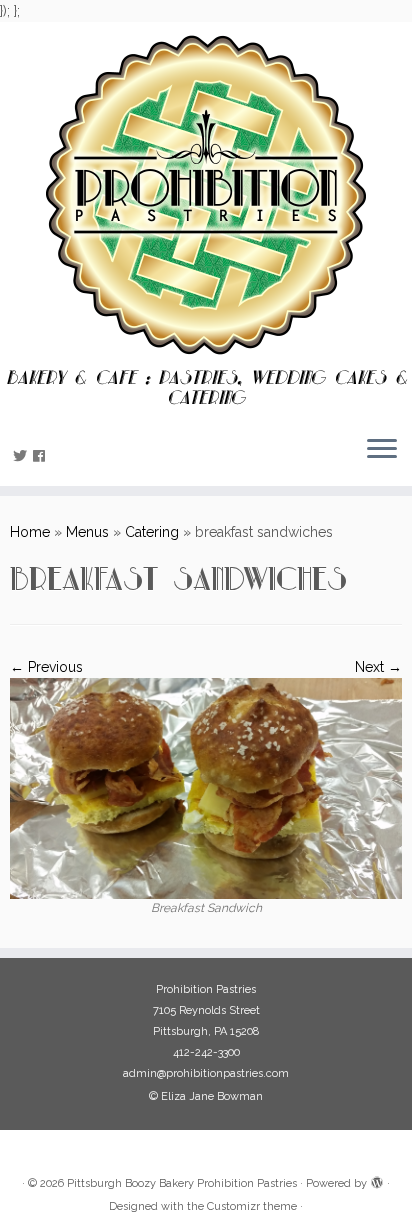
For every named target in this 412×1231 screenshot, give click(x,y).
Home (30, 532)
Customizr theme (252, 1206)
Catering (152, 532)
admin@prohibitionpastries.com (206, 1073)
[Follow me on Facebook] (42, 456)
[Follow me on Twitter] (23, 456)
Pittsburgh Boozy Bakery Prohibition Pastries (182, 1183)
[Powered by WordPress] (377, 1180)
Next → (378, 667)
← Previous (46, 667)
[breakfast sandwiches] (206, 787)
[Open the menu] (382, 450)
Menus (87, 532)
